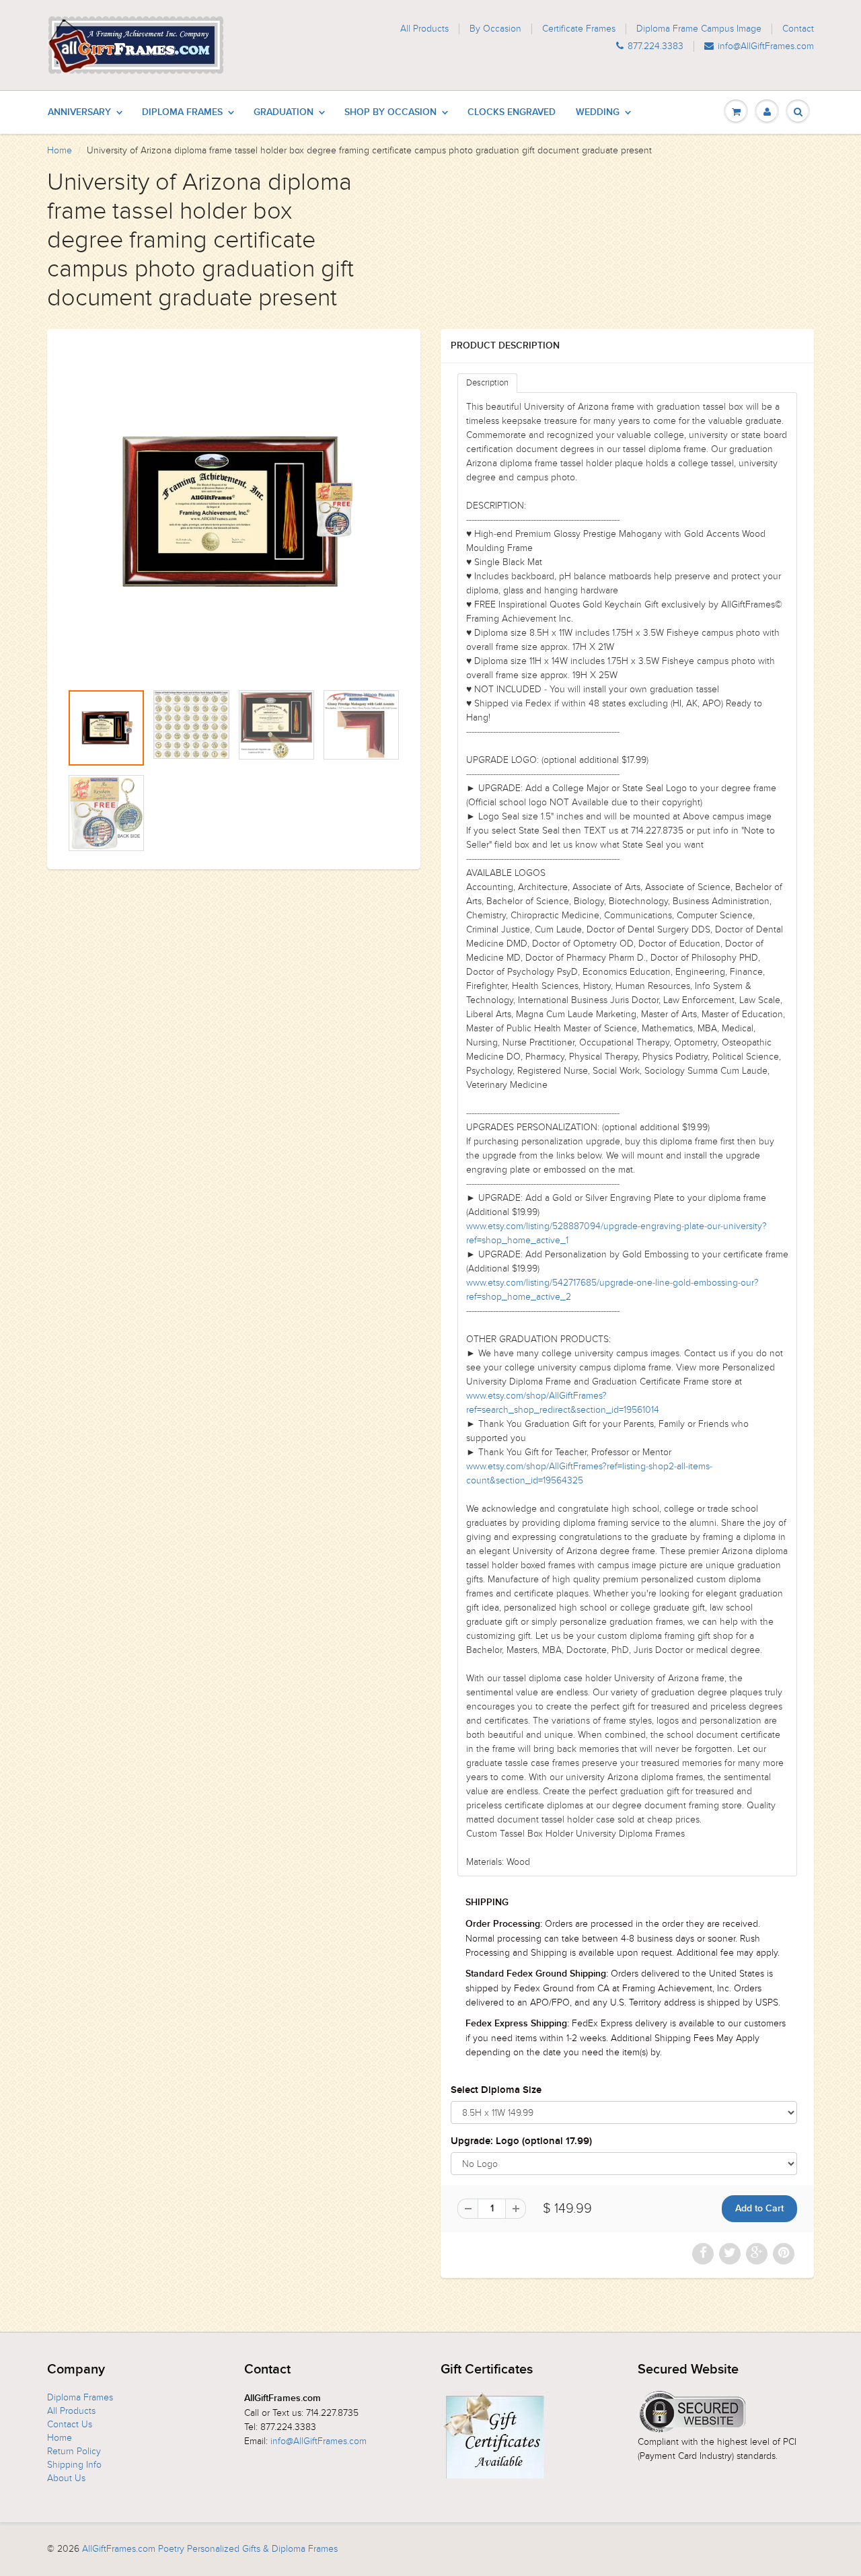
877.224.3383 (656, 46)
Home (60, 150)
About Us (66, 2478)
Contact (798, 29)
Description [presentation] (487, 383)
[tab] (487, 383)
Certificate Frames (579, 29)
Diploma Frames (182, 112)
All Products (424, 29)
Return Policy (74, 2451)
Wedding (598, 112)
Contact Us (70, 2424)
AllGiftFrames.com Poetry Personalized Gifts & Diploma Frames (210, 2549)
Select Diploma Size (496, 2090)
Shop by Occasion (390, 112)
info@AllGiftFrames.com (766, 46)
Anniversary (79, 112)
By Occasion (495, 29)
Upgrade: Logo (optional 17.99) (521, 2141)
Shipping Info (74, 2465)
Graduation (284, 112)
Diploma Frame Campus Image (699, 29)
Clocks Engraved (512, 112)
